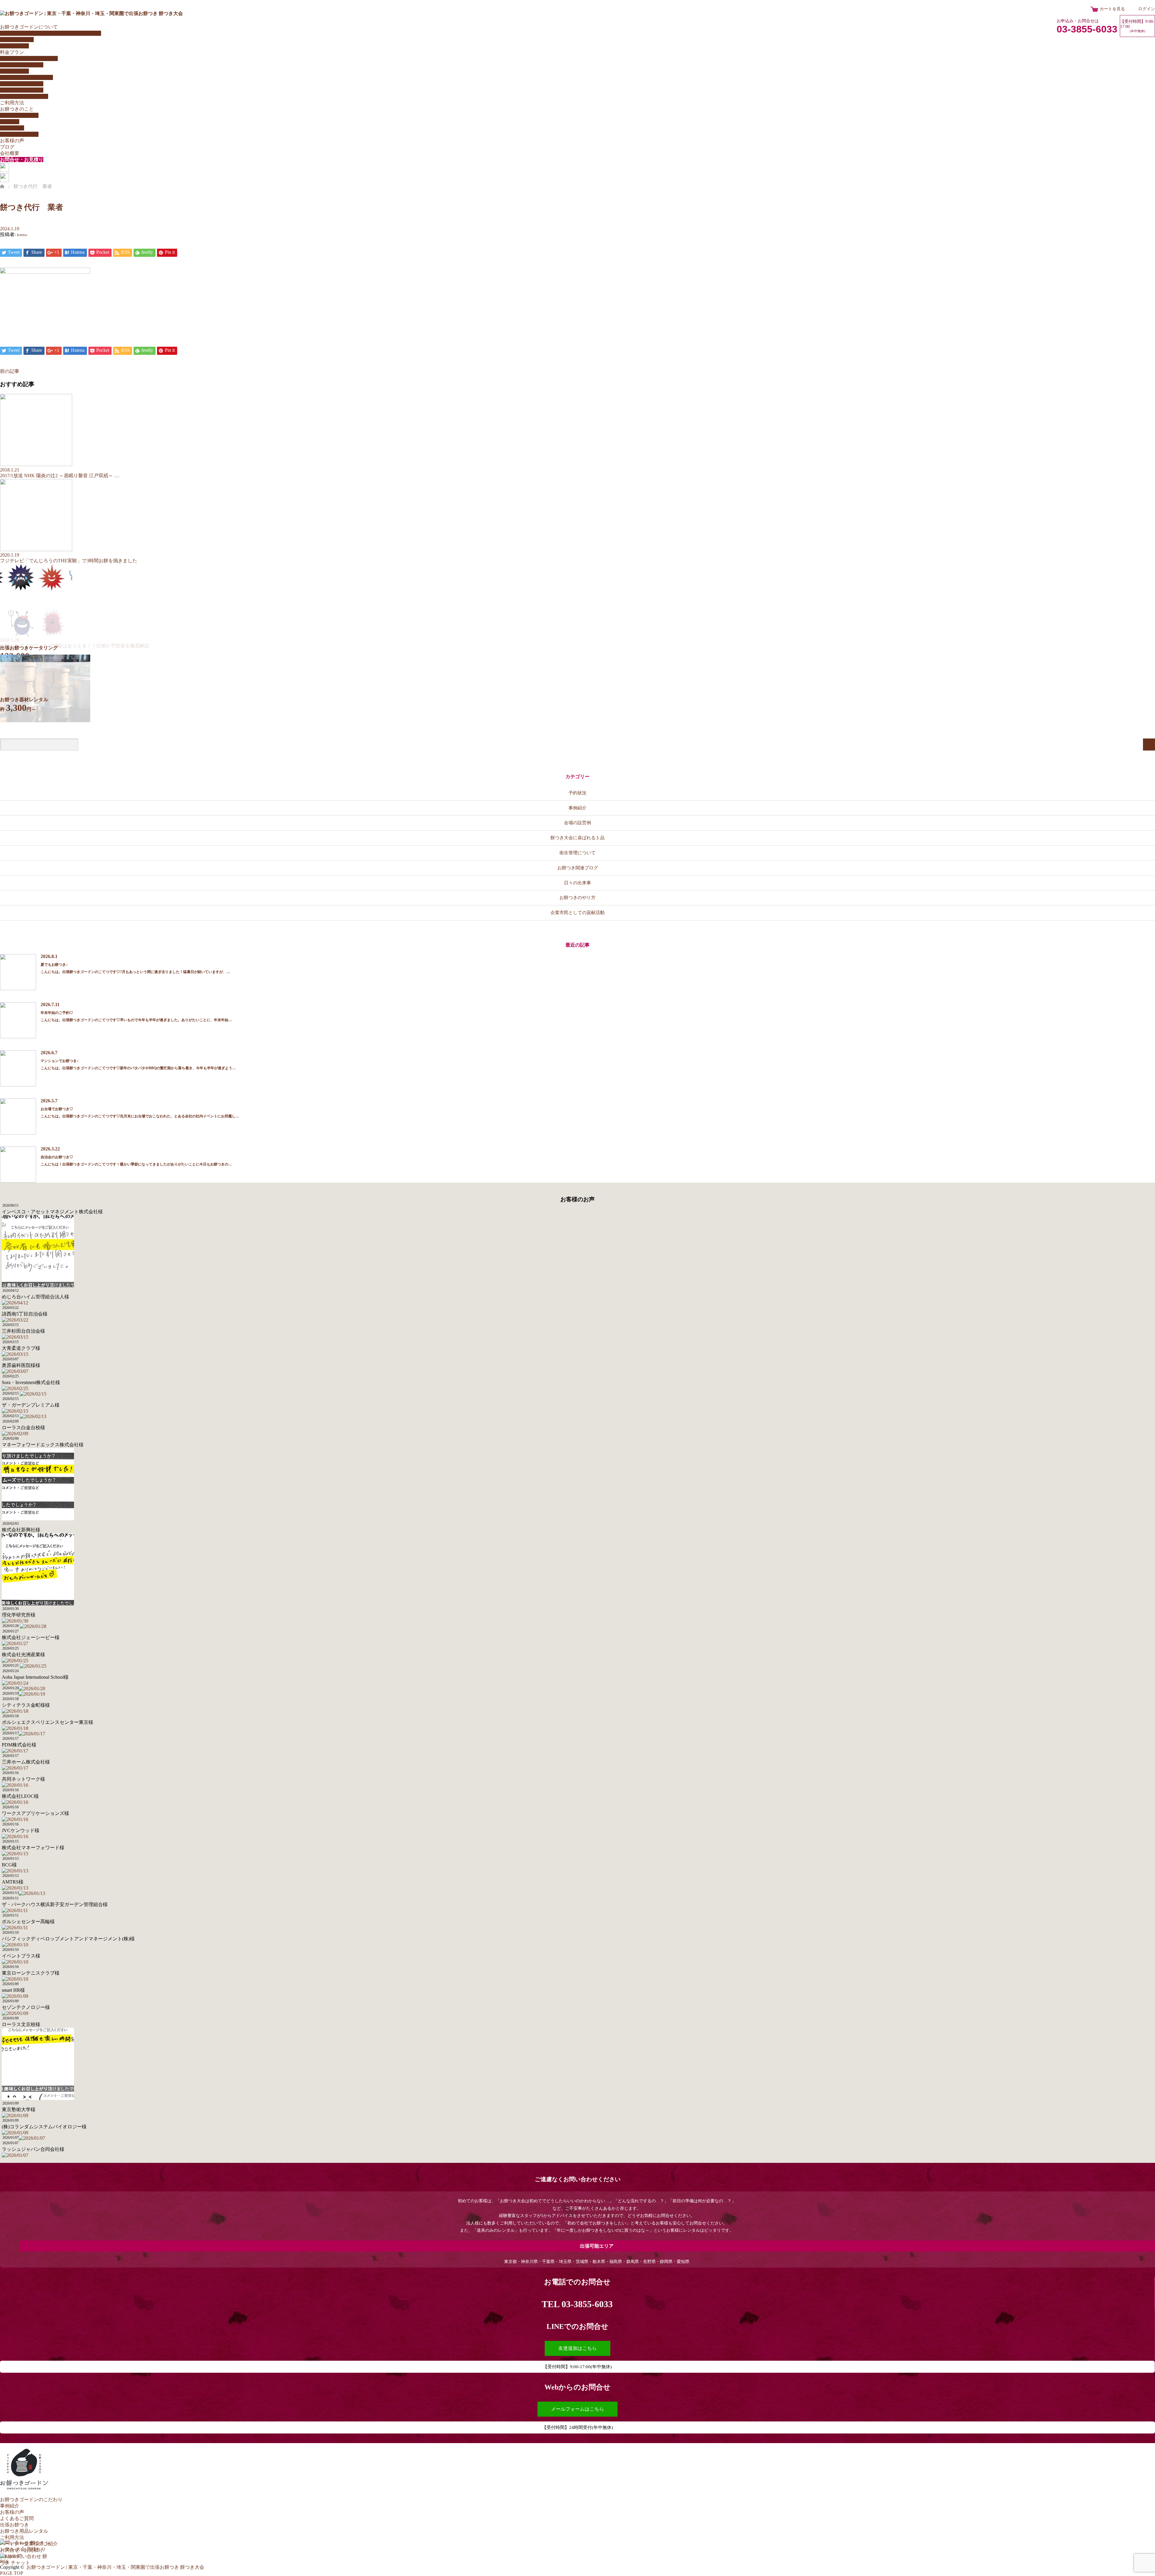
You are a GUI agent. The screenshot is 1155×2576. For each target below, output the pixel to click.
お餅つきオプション (22, 90)
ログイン (1147, 9)
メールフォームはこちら (577, 2409)
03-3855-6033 (1087, 29)
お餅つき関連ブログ (578, 868)
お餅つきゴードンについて (29, 27)
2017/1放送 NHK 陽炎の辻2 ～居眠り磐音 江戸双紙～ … (60, 476)
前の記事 (10, 371)
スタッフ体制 (14, 46)
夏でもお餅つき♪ (54, 965)
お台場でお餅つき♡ (57, 1109)
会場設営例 (12, 128)
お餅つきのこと (17, 109)
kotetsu (22, 235)
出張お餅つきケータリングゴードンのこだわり (51, 33)
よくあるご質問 (17, 40)
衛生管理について (19, 134)
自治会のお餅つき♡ (57, 1157)
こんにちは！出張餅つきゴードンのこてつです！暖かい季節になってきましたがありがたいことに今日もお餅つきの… (136, 1164)
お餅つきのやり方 (19, 115)
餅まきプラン (14, 71)
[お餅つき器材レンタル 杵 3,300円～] (45, 721)
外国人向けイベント (22, 65)
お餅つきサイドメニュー (26, 77)
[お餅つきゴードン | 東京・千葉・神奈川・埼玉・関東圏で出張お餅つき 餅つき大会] (91, 13)
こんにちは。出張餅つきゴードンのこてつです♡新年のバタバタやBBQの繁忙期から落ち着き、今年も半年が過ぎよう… (138, 1068)
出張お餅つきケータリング (29, 58)
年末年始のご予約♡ (57, 1013)
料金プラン (12, 52)
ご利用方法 (12, 103)
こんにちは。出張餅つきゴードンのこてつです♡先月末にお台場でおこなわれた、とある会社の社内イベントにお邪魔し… (140, 1116)
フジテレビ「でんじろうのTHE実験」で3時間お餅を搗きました (69, 561)
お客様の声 (12, 141)
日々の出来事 (577, 883)
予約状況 (577, 793)
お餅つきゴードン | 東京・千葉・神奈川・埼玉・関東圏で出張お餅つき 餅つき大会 (115, 2567)
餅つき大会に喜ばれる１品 (577, 838)
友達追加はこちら (577, 2348)
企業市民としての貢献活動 (577, 912)
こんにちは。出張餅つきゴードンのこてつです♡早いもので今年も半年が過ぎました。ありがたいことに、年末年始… (136, 1020)
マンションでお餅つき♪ (60, 1061)
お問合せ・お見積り (22, 160)
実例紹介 (10, 122)
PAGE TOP (12, 2573)
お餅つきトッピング (22, 84)
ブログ (7, 147)
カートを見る (1112, 9)
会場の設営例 (577, 823)
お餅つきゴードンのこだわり (31, 2499)
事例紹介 (577, 808)
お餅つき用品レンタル (24, 96)
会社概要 (10, 153)
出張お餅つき (14, 2525)
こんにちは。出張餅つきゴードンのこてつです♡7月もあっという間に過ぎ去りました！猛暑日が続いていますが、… (135, 972)
